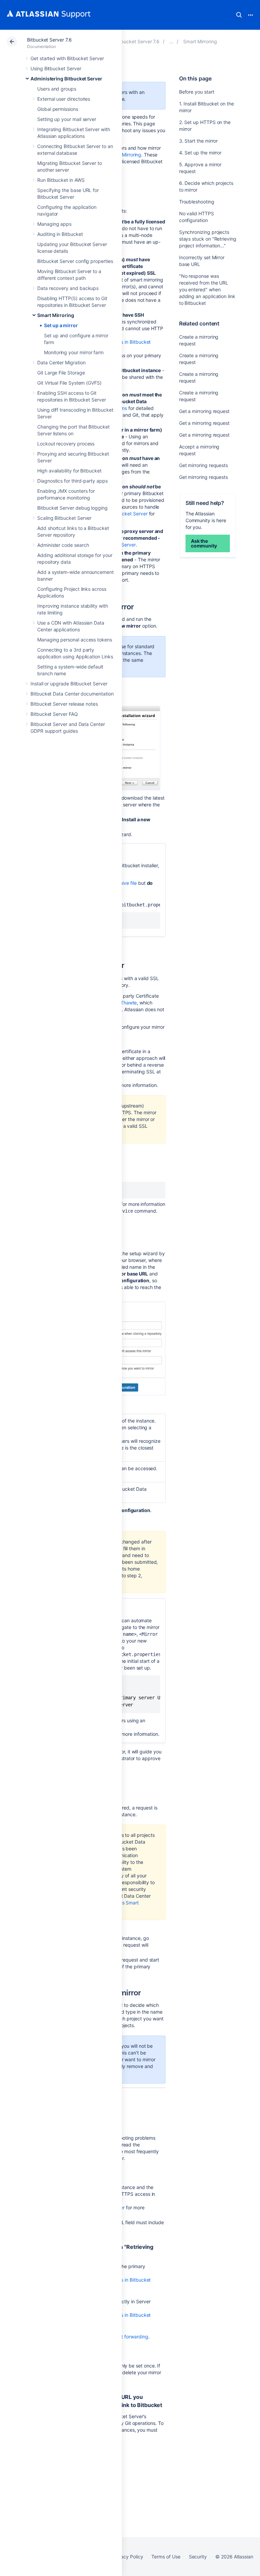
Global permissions (58, 109)
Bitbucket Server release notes (64, 704)
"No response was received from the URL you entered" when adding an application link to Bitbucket (207, 289)
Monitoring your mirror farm (74, 352)
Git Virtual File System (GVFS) (69, 383)
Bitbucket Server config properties (75, 261)
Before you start (197, 92)
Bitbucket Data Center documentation (72, 694)
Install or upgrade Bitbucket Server (69, 684)
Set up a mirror (61, 325)
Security (198, 2557)
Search (239, 15)
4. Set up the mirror (200, 153)
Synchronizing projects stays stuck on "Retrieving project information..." (208, 239)
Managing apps (54, 224)
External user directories (64, 99)
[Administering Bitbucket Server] (171, 41)
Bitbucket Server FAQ (54, 714)
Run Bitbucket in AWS (61, 180)
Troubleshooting (197, 202)
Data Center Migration (61, 362)
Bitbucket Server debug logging (72, 508)
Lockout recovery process (66, 444)
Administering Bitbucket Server (66, 79)
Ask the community (204, 543)
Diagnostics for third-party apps (72, 481)
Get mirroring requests (203, 465)
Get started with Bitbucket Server (67, 58)
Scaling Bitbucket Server (64, 518)
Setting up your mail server (67, 119)
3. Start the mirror (199, 141)
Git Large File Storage (61, 373)
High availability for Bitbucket (69, 471)
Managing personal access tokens (75, 640)
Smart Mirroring (56, 315)
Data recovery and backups (68, 288)
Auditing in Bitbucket (60, 234)
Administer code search (63, 545)
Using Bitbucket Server (56, 68)
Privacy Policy (127, 2557)
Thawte (129, 1003)
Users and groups (57, 89)
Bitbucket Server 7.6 (49, 40)
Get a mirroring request (204, 411)
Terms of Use (166, 2557)
